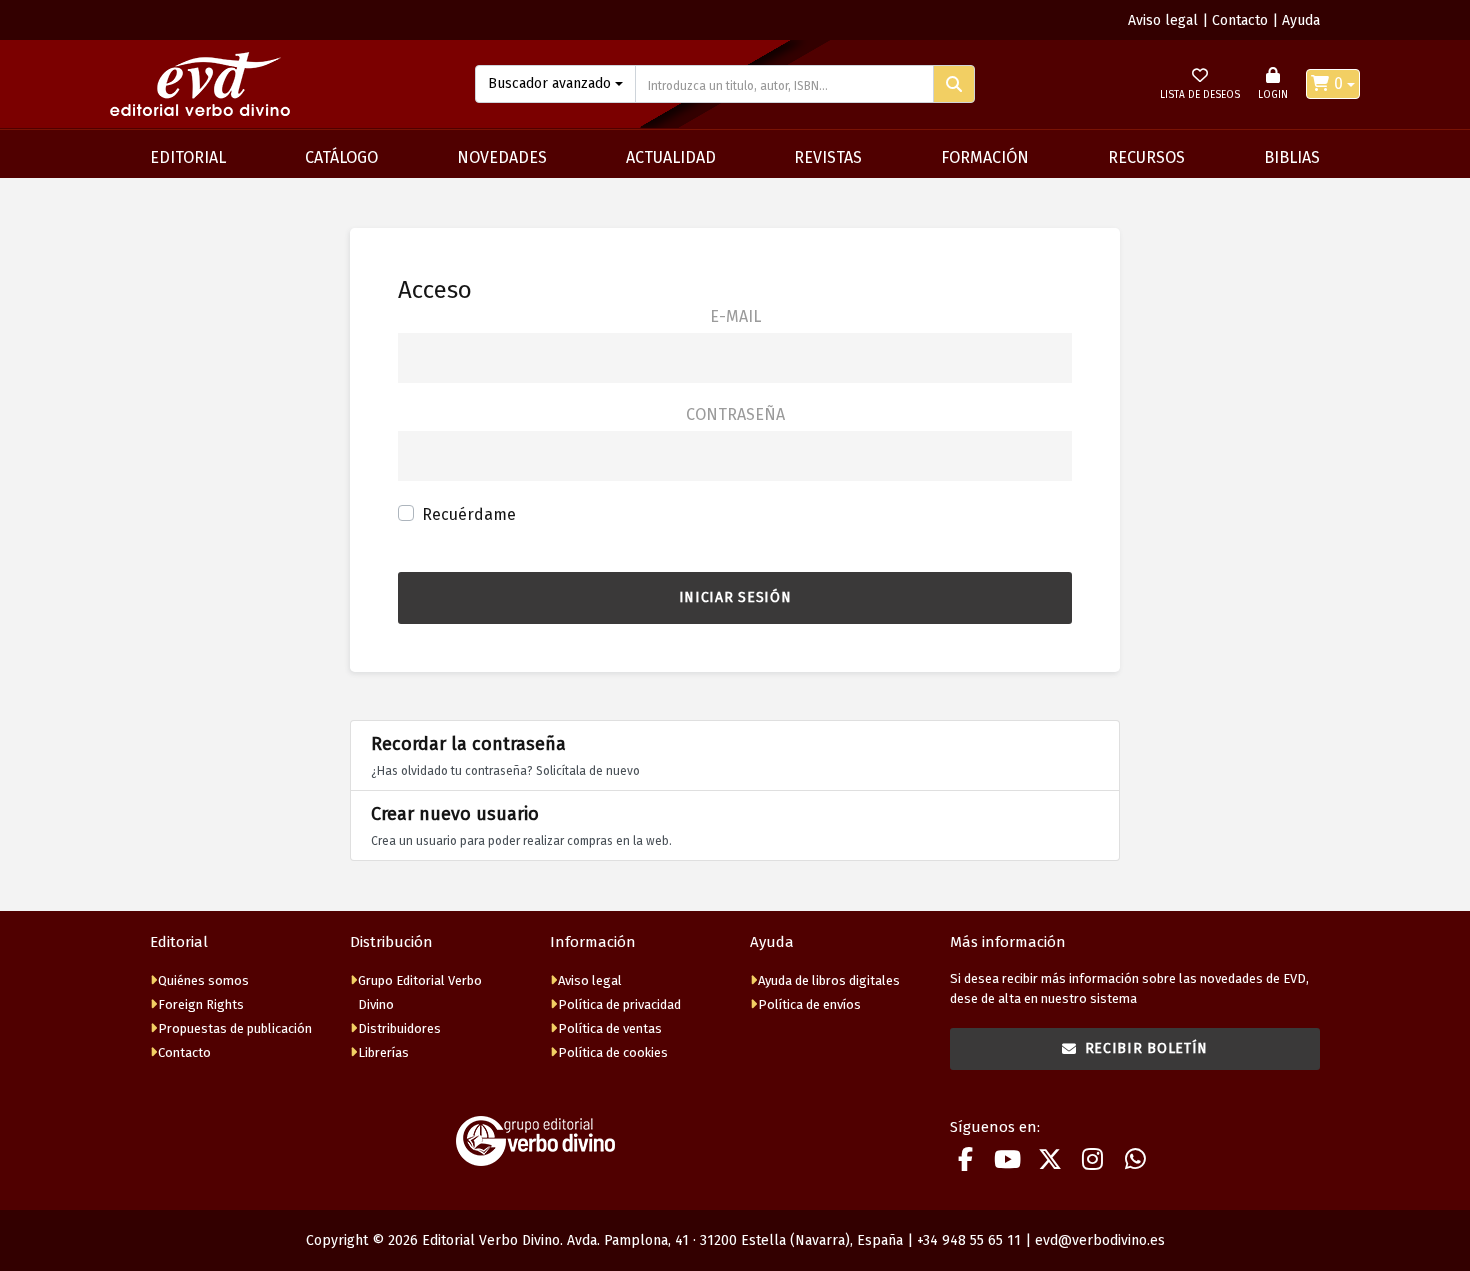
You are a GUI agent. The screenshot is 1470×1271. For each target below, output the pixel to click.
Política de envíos (809, 1004)
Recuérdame (469, 514)
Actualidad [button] (671, 157)
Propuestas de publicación (235, 1028)
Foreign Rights (201, 1004)
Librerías (383, 1052)
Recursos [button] (1146, 157)
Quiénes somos (203, 980)
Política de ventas (610, 1028)
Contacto (1240, 20)
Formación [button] (985, 157)
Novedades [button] (502, 157)
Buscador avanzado (549, 83)
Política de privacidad (619, 1004)
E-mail (735, 316)
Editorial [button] (188, 157)
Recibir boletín (1147, 1048)
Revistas (828, 157)
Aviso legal (1163, 20)
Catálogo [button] (341, 157)
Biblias (1292, 157)
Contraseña (735, 414)
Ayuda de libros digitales (829, 980)
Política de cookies (613, 1052)
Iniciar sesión (735, 597)
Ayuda (1301, 20)
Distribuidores (399, 1028)
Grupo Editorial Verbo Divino (420, 992)
